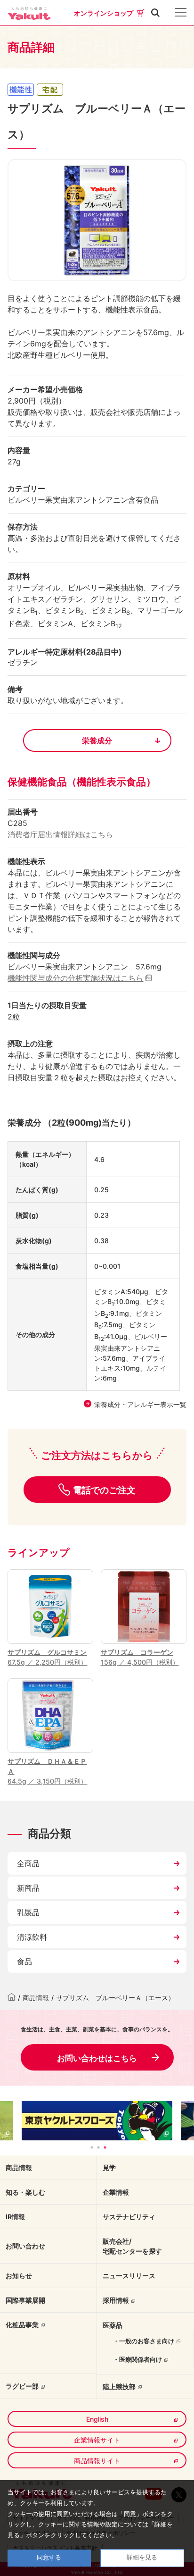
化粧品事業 (22, 2325)
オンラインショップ (104, 13)
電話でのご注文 (104, 1490)
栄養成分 (97, 741)
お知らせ (19, 2276)
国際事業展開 (25, 2300)
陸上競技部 (119, 2387)
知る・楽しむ (25, 2192)
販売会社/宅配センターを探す (132, 2246)
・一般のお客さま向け (144, 2341)
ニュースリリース (129, 2276)
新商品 (28, 1888)
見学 (109, 2168)
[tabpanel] (97, 2120)
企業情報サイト (97, 2440)
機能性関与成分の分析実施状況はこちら (75, 978)
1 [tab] (92, 2147)
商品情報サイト (97, 2461)
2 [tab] (98, 2147)
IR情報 (15, 2217)
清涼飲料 (32, 1937)
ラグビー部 (22, 2386)
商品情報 (36, 1998)
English (97, 2419)
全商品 (28, 1863)
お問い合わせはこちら (97, 2058)
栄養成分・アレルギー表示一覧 (140, 1404)
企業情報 (116, 2192)
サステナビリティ (129, 2217)
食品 (24, 1961)
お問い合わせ (25, 2246)
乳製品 (28, 1912)
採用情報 (116, 2300)
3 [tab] (105, 2147)
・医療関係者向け (137, 2359)
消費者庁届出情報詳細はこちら (60, 834)
